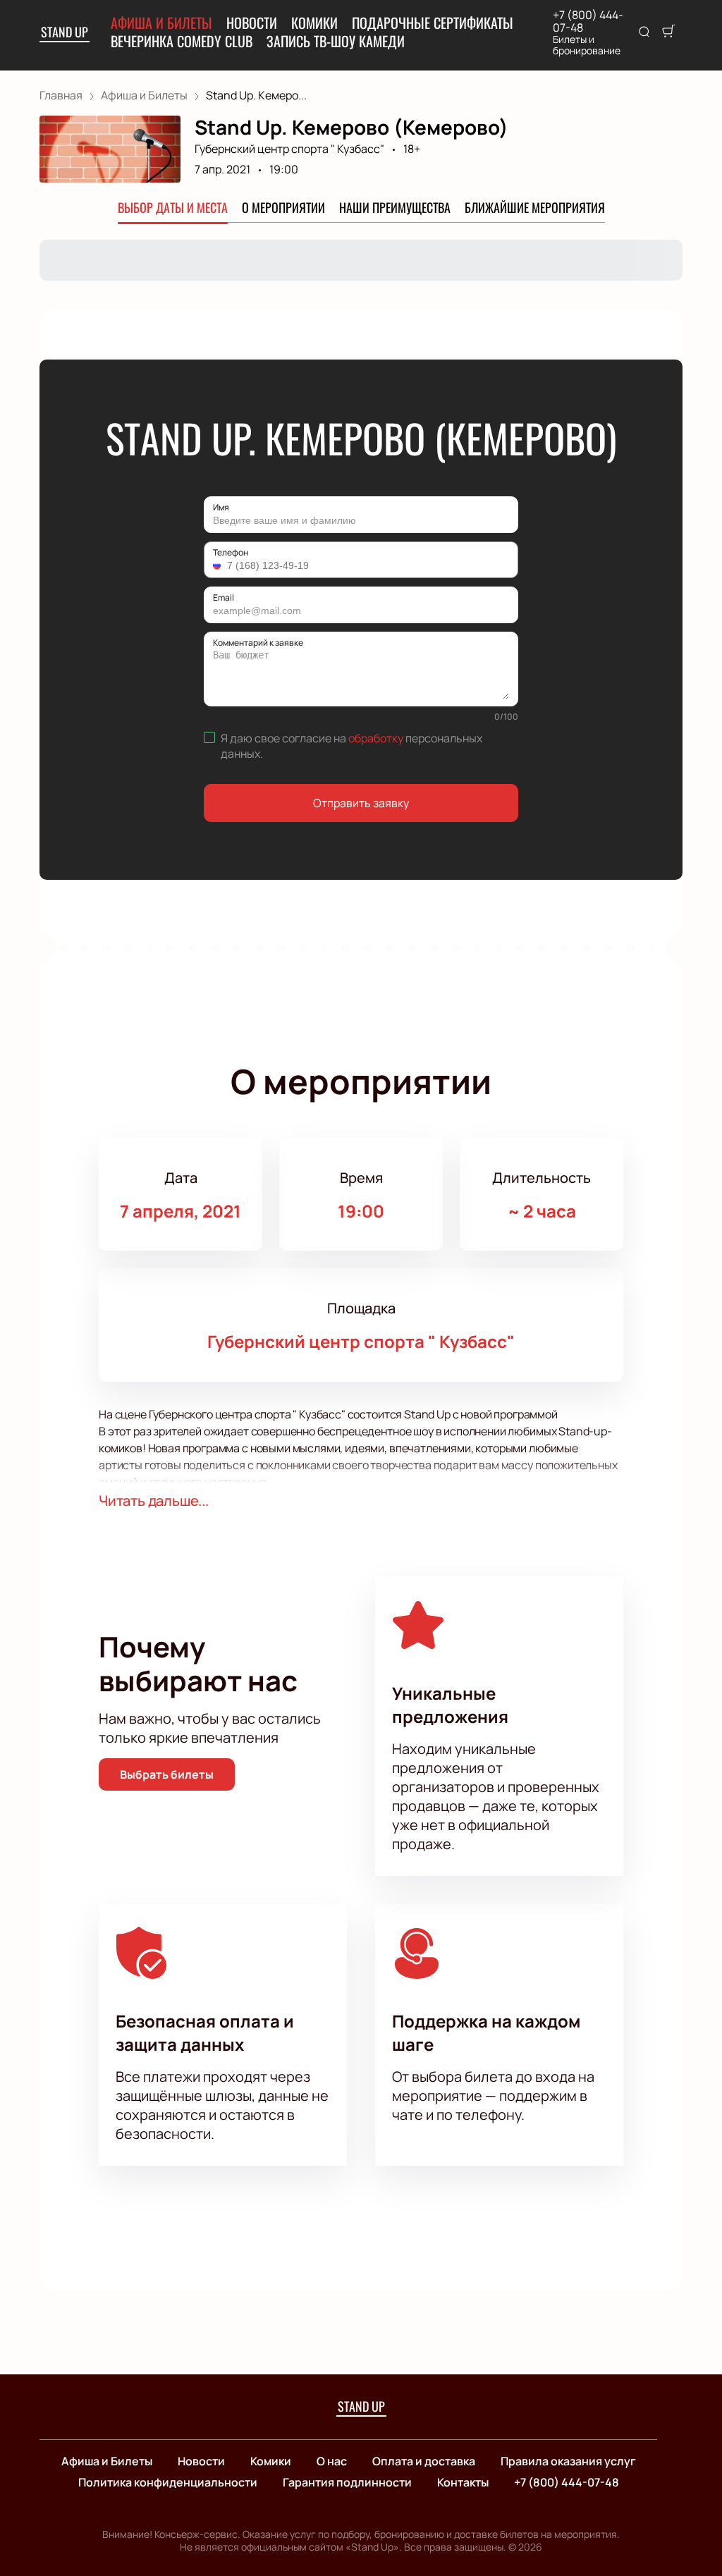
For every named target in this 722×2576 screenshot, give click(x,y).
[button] (219, 565)
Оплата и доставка (424, 2461)
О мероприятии (283, 207)
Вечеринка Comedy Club (182, 41)
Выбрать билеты (167, 1774)
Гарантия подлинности (347, 2482)
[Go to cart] (668, 32)
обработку (376, 738)
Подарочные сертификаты (433, 23)
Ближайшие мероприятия (535, 207)
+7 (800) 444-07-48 (588, 21)
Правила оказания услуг (568, 2461)
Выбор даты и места (173, 207)
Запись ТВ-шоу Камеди (336, 41)
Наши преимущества (395, 207)
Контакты (463, 2482)
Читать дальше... (154, 1501)
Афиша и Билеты (161, 23)
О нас (332, 2461)
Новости (252, 23)
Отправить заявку (361, 803)
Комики (314, 23)
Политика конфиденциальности (168, 2482)
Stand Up (65, 32)
